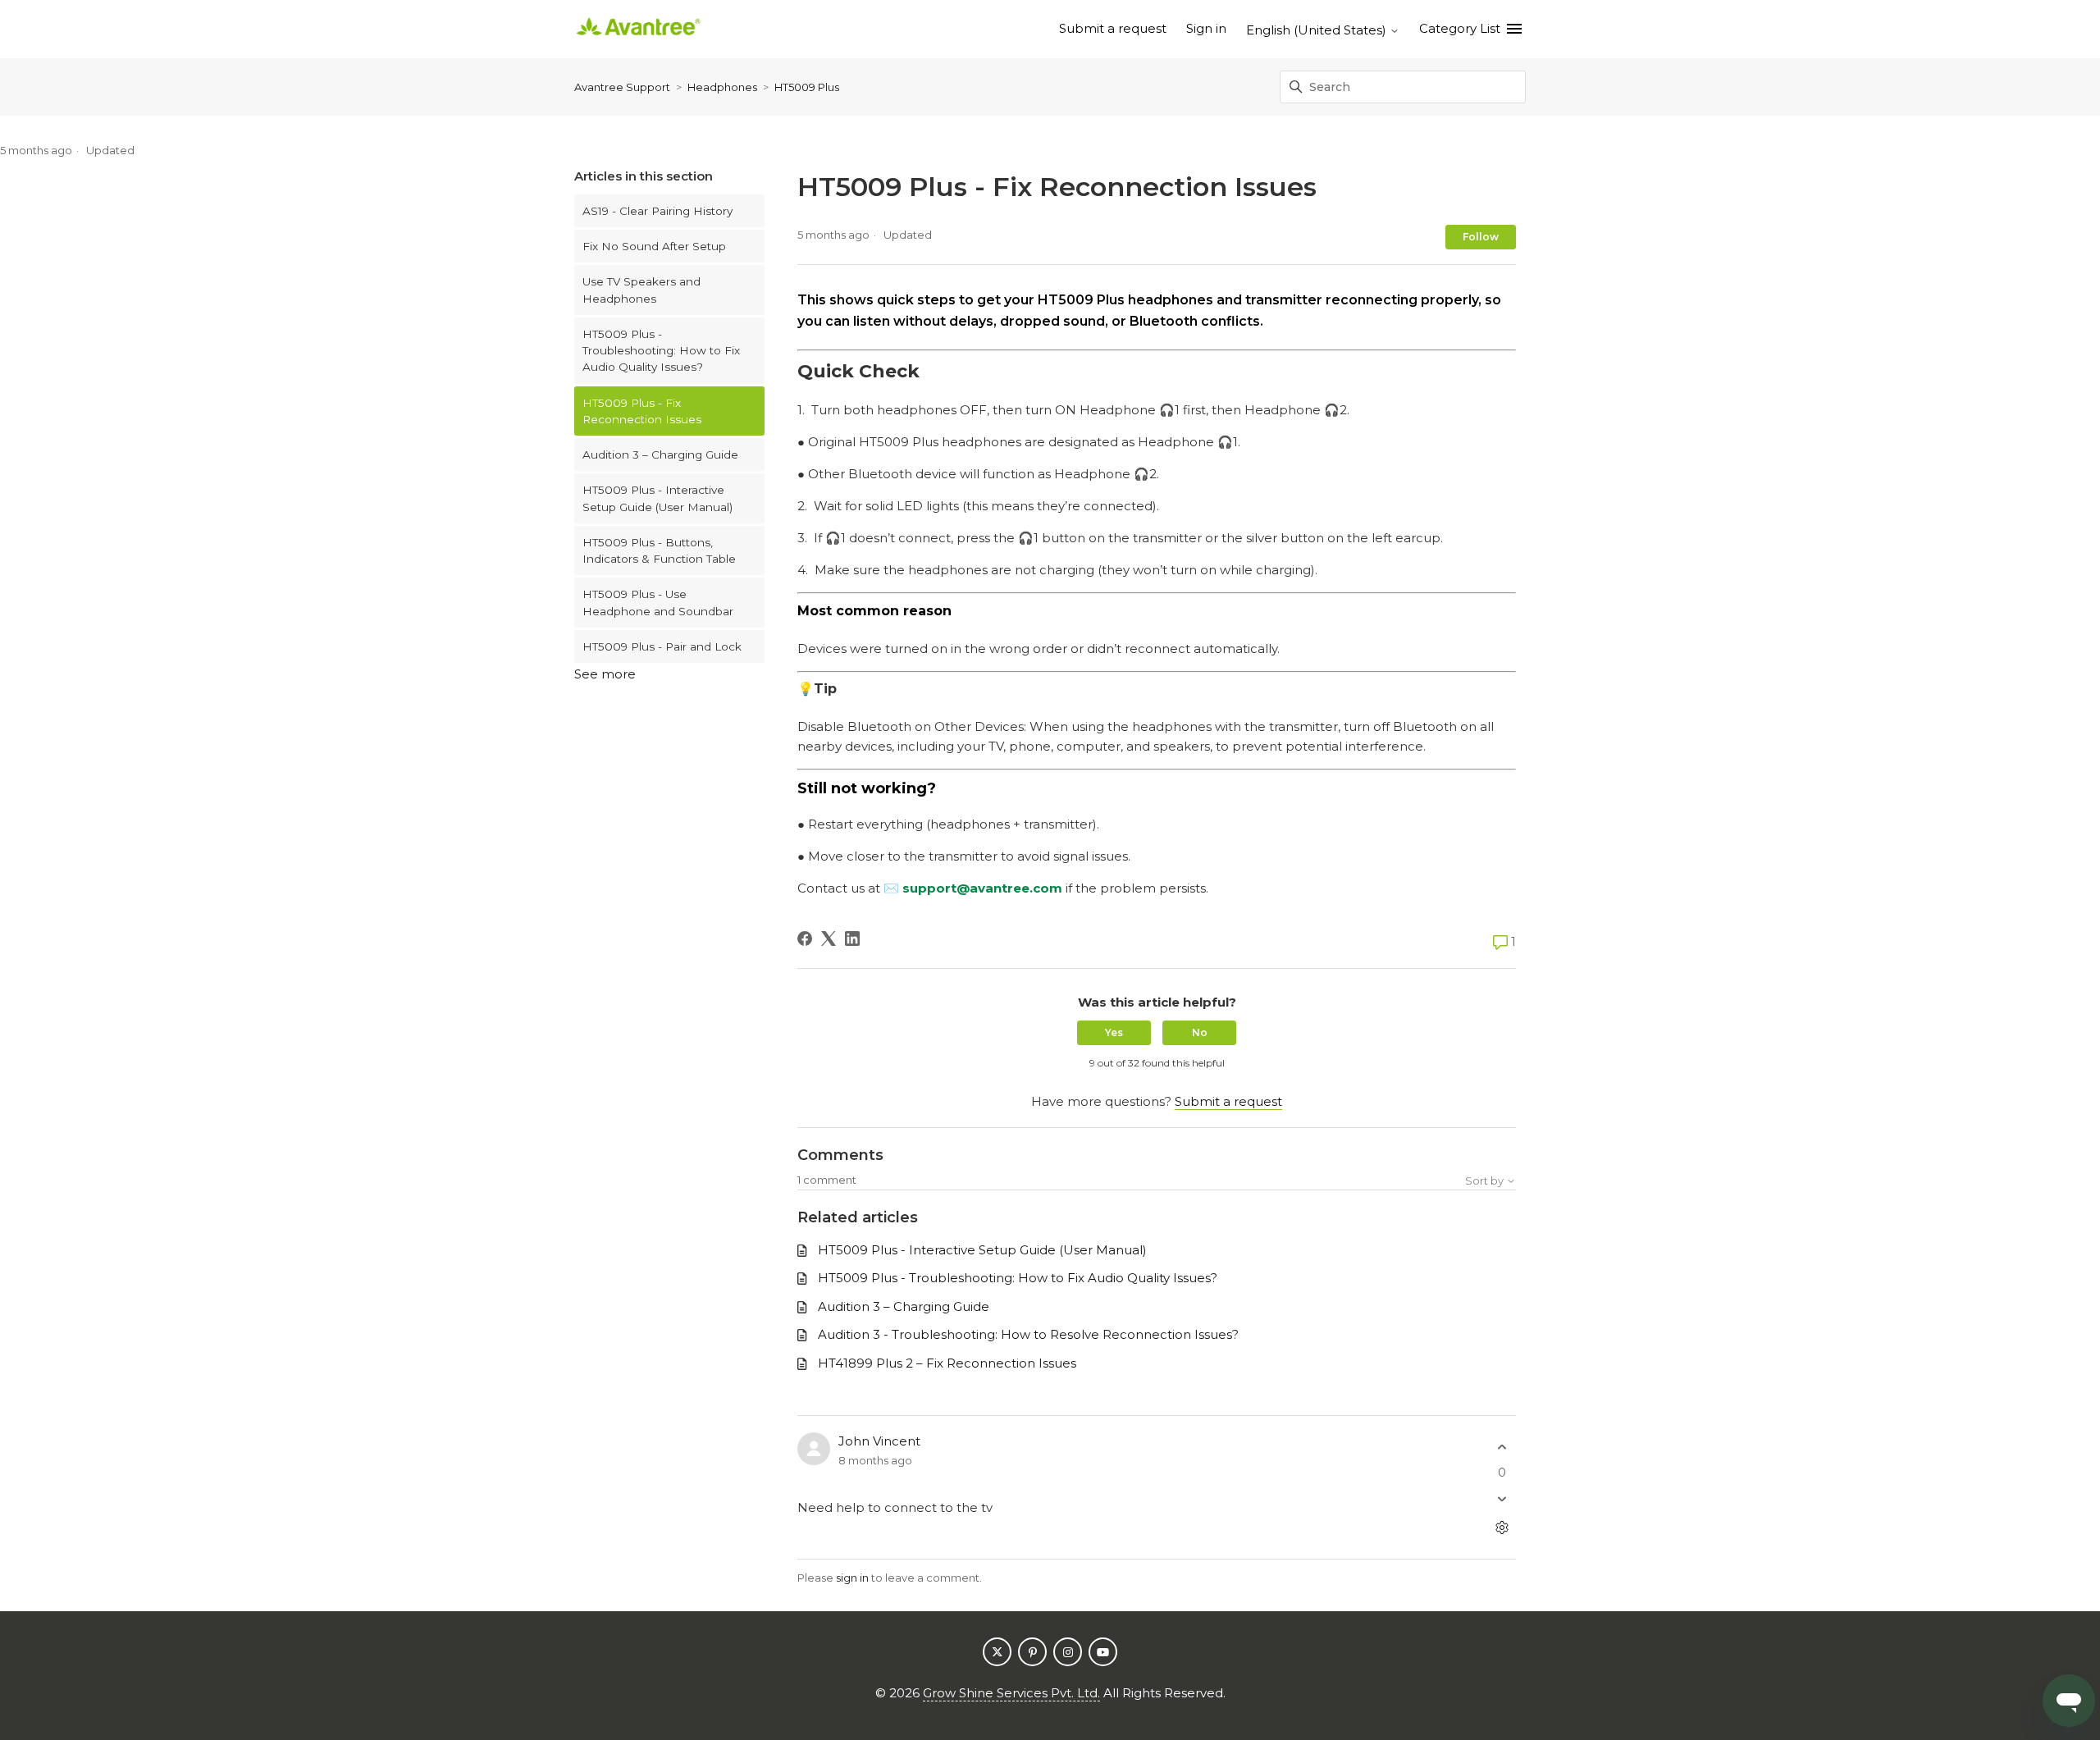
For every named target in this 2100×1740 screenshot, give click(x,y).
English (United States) (1318, 30)
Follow (1481, 237)
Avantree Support (622, 87)
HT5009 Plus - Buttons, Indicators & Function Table (659, 550)
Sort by (1486, 1181)
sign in (852, 1578)
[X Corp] (829, 939)
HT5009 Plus (807, 87)
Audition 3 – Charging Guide (660, 454)
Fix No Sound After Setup (654, 246)
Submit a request (1113, 28)
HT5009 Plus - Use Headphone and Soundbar (658, 602)
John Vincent (879, 1441)
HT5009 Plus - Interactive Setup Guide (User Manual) (657, 498)
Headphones (722, 87)
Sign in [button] (1206, 28)
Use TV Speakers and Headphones (641, 290)
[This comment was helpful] (1502, 1447)
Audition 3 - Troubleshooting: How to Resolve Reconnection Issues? (1028, 1334)
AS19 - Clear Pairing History (657, 211)
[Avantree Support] (638, 29)
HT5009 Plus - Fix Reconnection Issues (642, 411)
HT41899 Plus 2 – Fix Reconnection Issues (947, 1363)
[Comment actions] (1502, 1528)
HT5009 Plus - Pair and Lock (662, 646)
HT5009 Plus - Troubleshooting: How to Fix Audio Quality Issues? (661, 351)
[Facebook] (805, 939)
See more (605, 674)
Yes (1114, 1032)
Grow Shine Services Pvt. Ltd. (1011, 1693)
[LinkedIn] (852, 939)
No (1200, 1032)
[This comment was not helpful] (1502, 1499)
